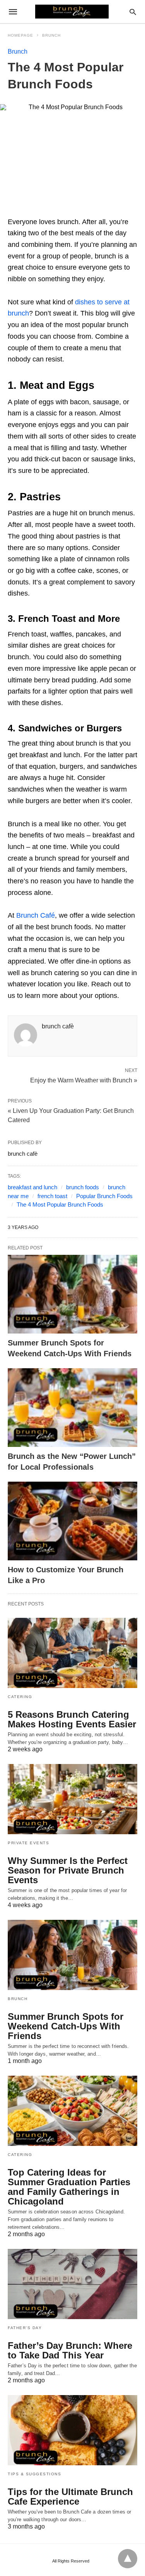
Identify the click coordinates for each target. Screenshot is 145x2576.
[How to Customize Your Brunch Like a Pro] (72, 1521)
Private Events (28, 1843)
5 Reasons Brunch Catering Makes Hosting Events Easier (72, 1719)
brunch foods (83, 1187)
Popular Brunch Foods (104, 1196)
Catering (20, 1697)
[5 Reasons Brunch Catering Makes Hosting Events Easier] (72, 1653)
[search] (133, 12)
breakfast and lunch (32, 1187)
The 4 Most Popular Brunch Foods (60, 1204)
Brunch (51, 35)
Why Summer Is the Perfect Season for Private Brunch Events (68, 1870)
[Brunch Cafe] (72, 12)
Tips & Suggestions (34, 2474)
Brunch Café (36, 915)
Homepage (20, 35)
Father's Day (25, 2328)
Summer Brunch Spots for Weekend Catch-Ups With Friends (66, 2026)
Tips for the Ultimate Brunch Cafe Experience (70, 2497)
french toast (52, 1196)
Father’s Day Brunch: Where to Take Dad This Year (70, 2350)
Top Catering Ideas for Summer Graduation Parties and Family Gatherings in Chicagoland (69, 2187)
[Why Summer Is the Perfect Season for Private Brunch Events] (72, 1799)
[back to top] (128, 2559)
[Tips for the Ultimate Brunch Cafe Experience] (72, 2430)
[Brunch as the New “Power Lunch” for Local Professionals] (72, 1408)
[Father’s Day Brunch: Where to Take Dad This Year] (72, 2284)
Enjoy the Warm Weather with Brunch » (84, 1080)
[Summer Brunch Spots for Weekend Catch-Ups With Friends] (72, 1294)
